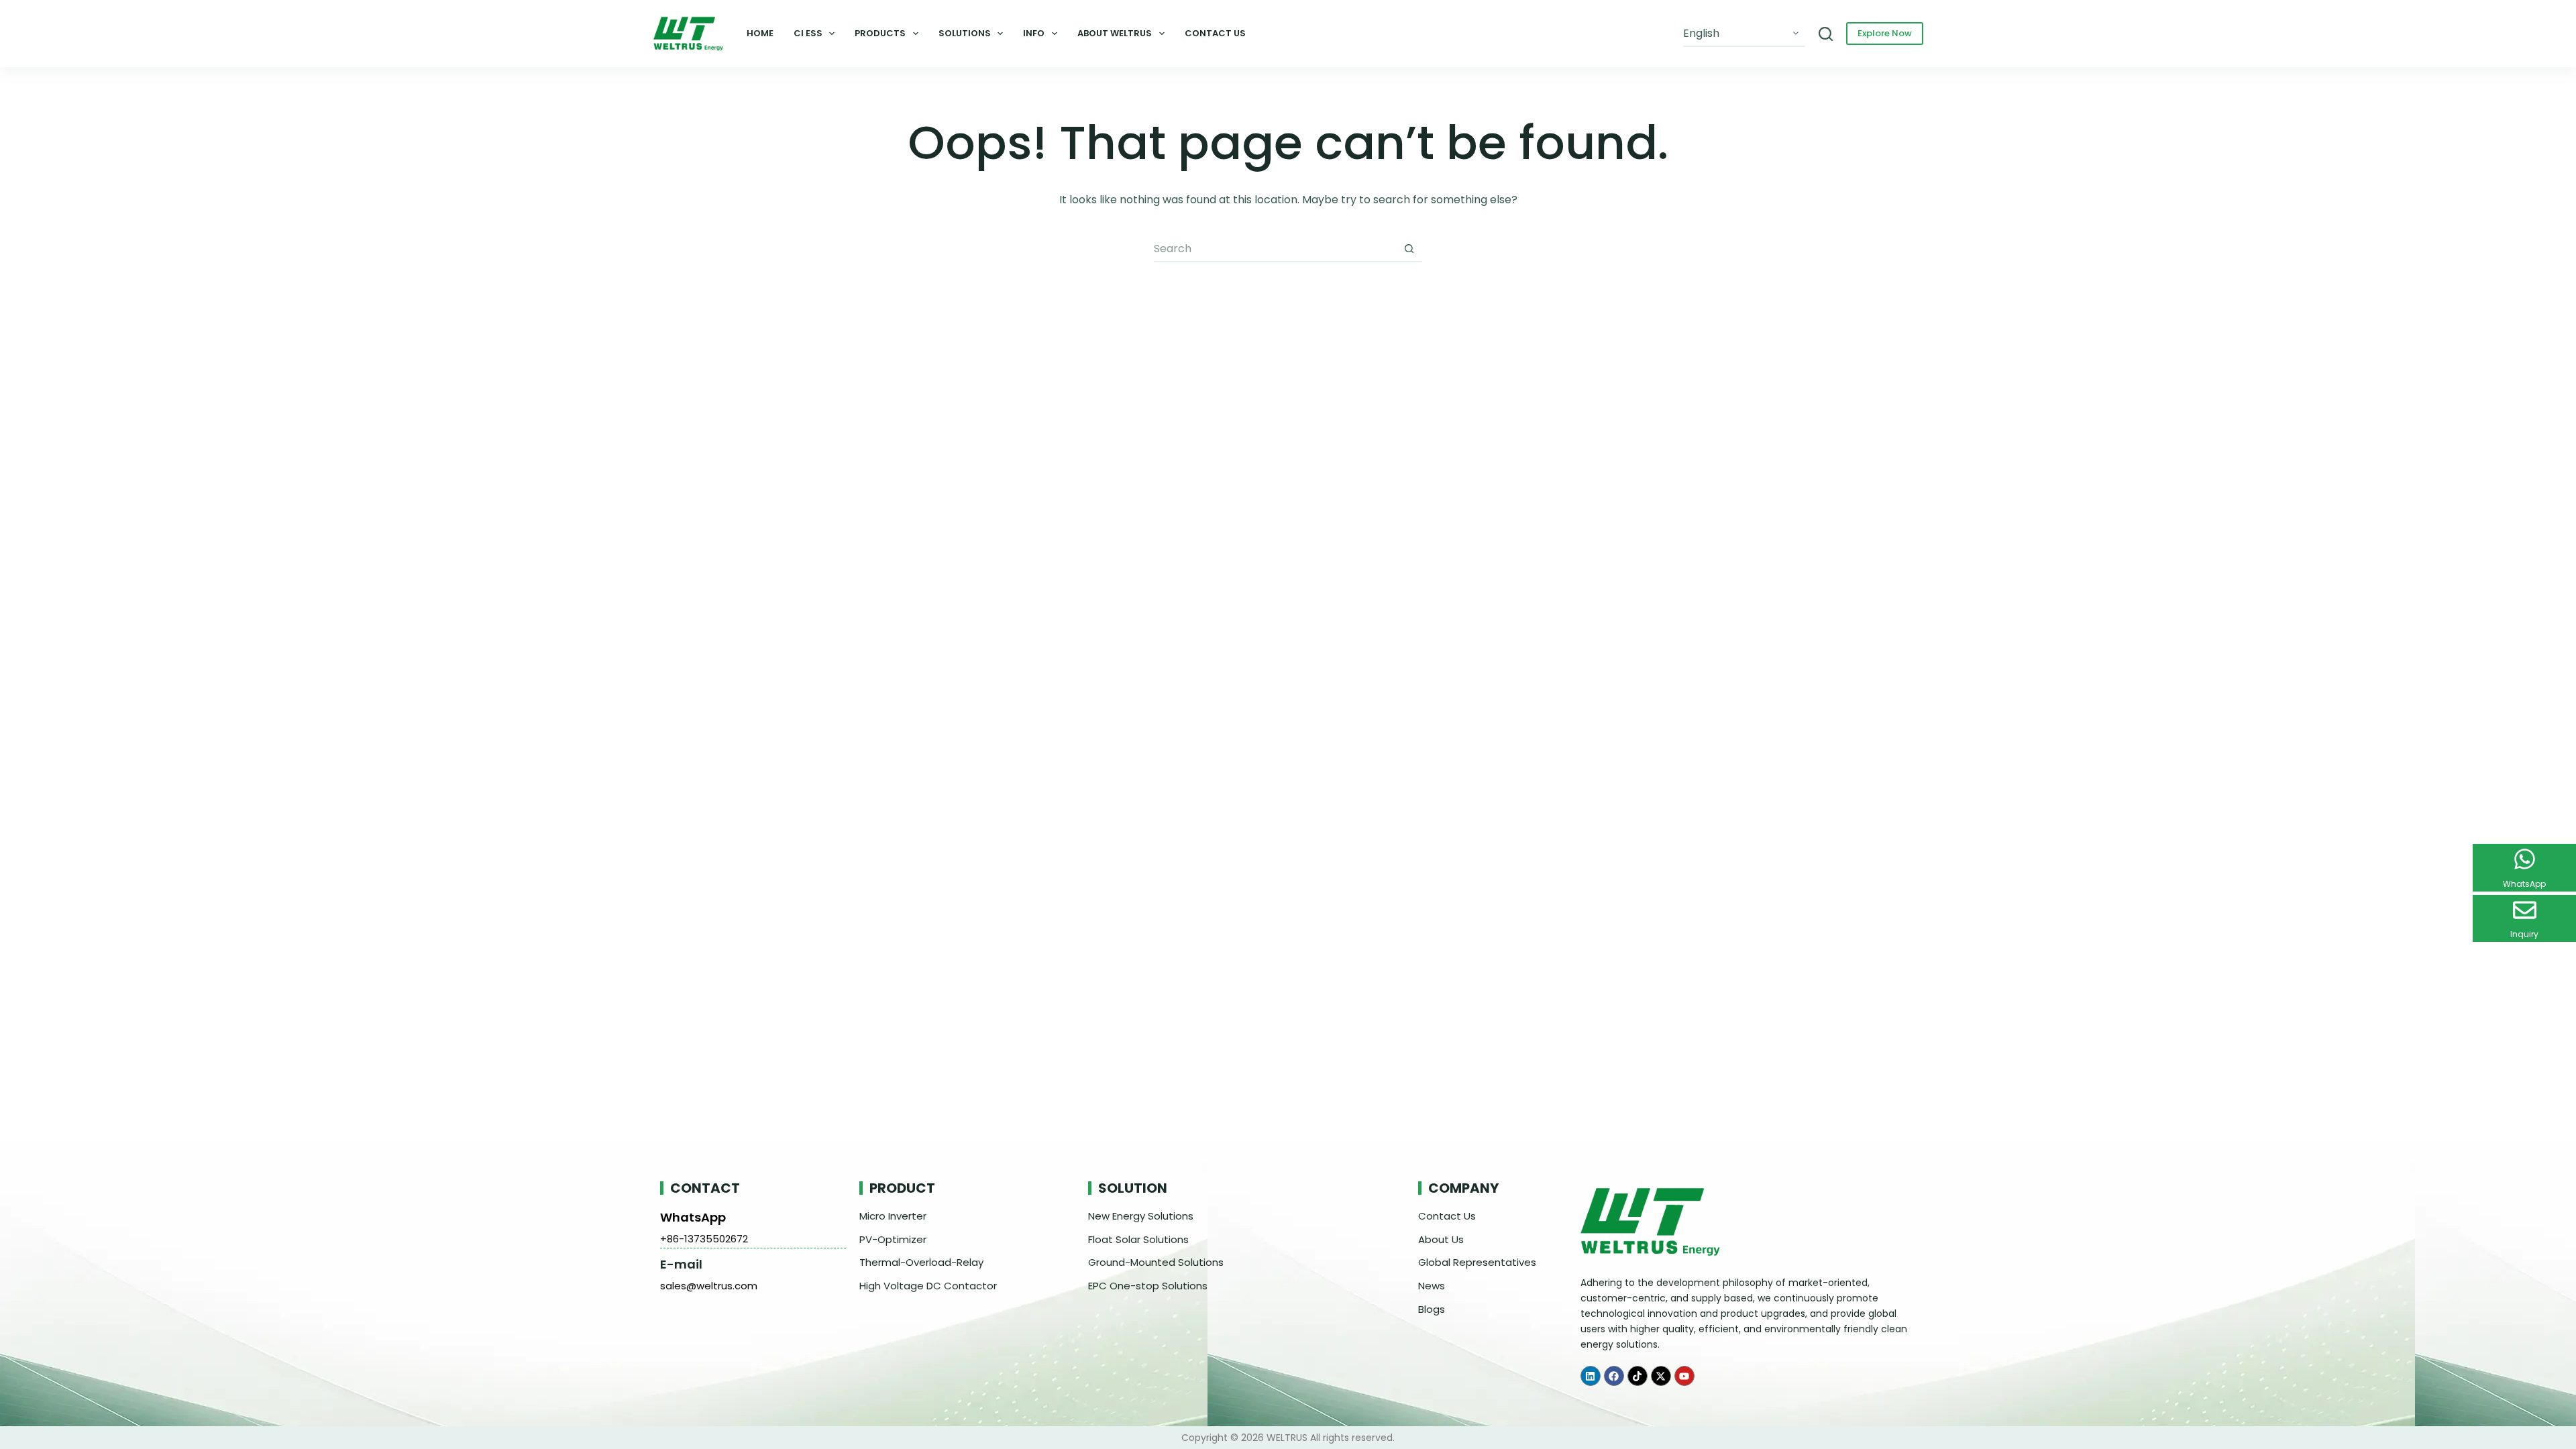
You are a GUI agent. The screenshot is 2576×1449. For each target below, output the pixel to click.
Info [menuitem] (1034, 33)
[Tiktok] (1638, 1376)
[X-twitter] (1661, 1376)
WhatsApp (693, 1217)
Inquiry (2524, 934)
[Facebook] (1614, 1376)
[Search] (1826, 34)
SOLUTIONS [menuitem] (965, 33)
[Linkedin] (1591, 1376)
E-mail (681, 1264)
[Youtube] (1684, 1376)
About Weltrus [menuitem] (1115, 33)
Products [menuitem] (880, 33)
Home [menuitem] (760, 33)
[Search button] (1409, 249)
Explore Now (1885, 33)
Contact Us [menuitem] (1215, 33)
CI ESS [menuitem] (808, 33)
